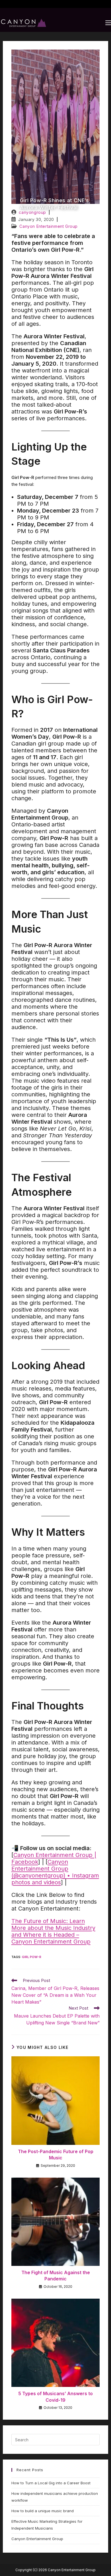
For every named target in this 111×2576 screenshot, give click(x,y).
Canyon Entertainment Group (49, 226)
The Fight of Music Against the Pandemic (56, 2276)
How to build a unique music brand (43, 2511)
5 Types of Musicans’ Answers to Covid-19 (55, 2397)
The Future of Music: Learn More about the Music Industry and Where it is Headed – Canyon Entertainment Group (53, 1931)
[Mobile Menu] (108, 23)
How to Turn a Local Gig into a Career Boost (51, 2483)
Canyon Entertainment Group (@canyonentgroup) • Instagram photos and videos (55, 1872)
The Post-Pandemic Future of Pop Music (56, 2155)
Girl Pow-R (32, 1957)
